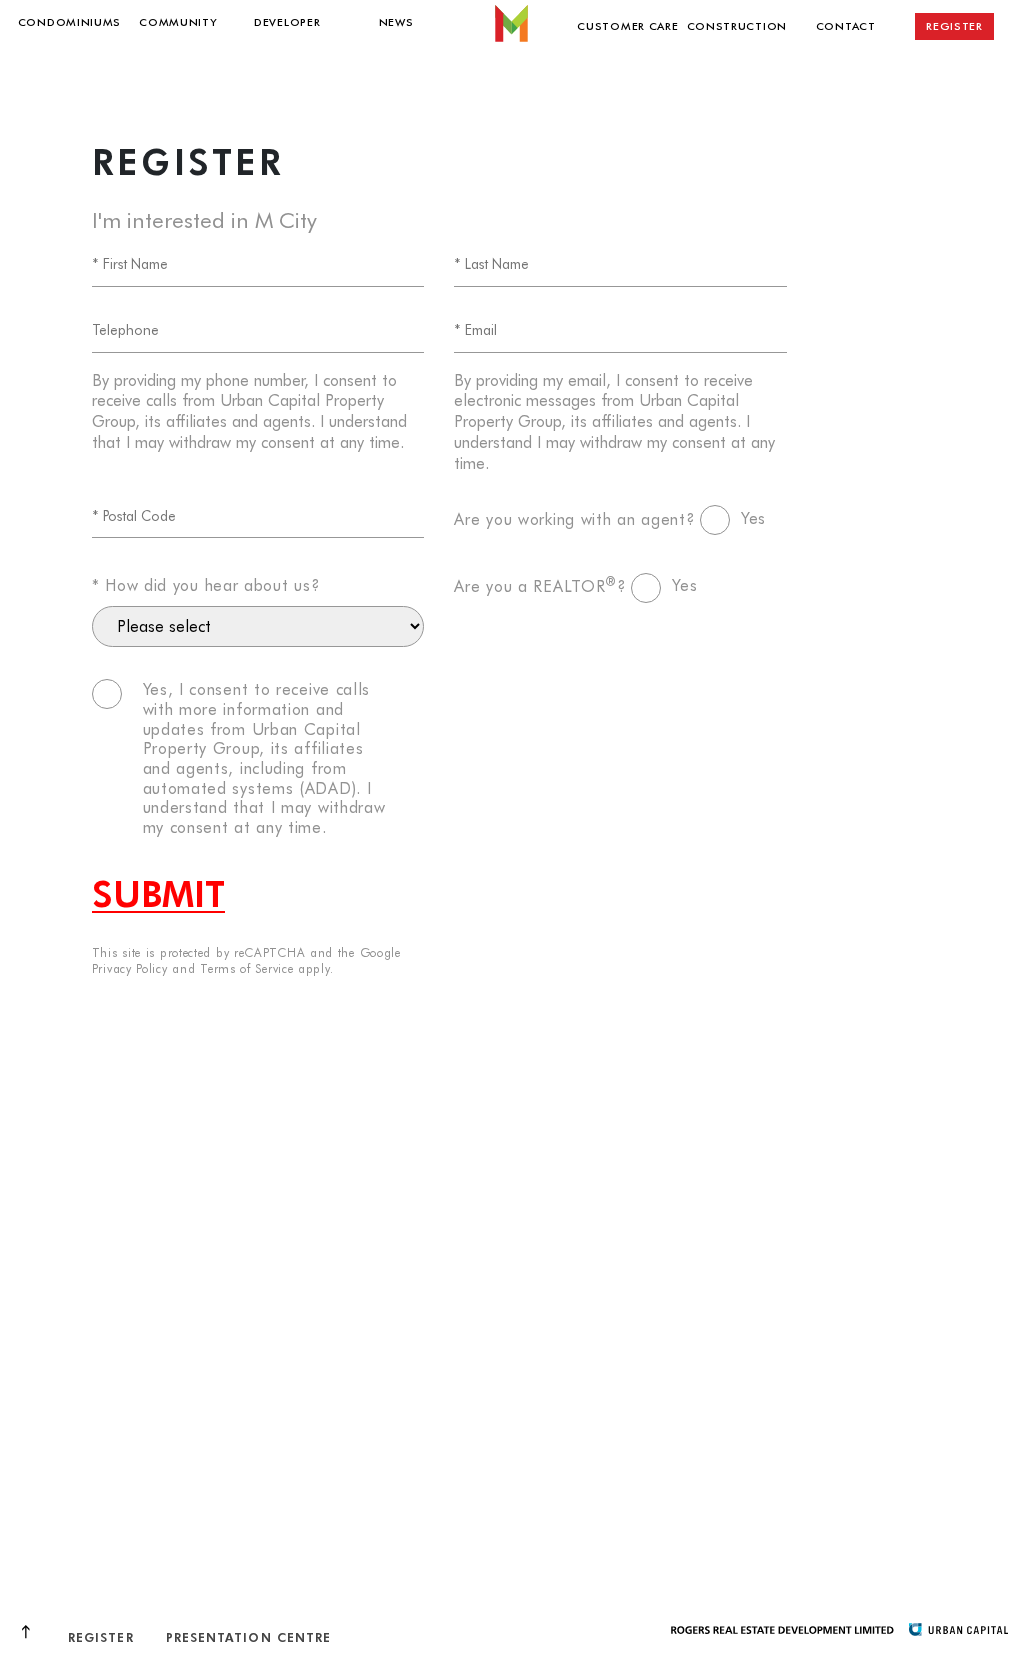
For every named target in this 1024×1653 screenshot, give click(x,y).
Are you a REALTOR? (540, 584)
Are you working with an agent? (574, 518)
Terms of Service (246, 968)
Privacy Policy (130, 968)
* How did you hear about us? (206, 584)
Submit (158, 893)
